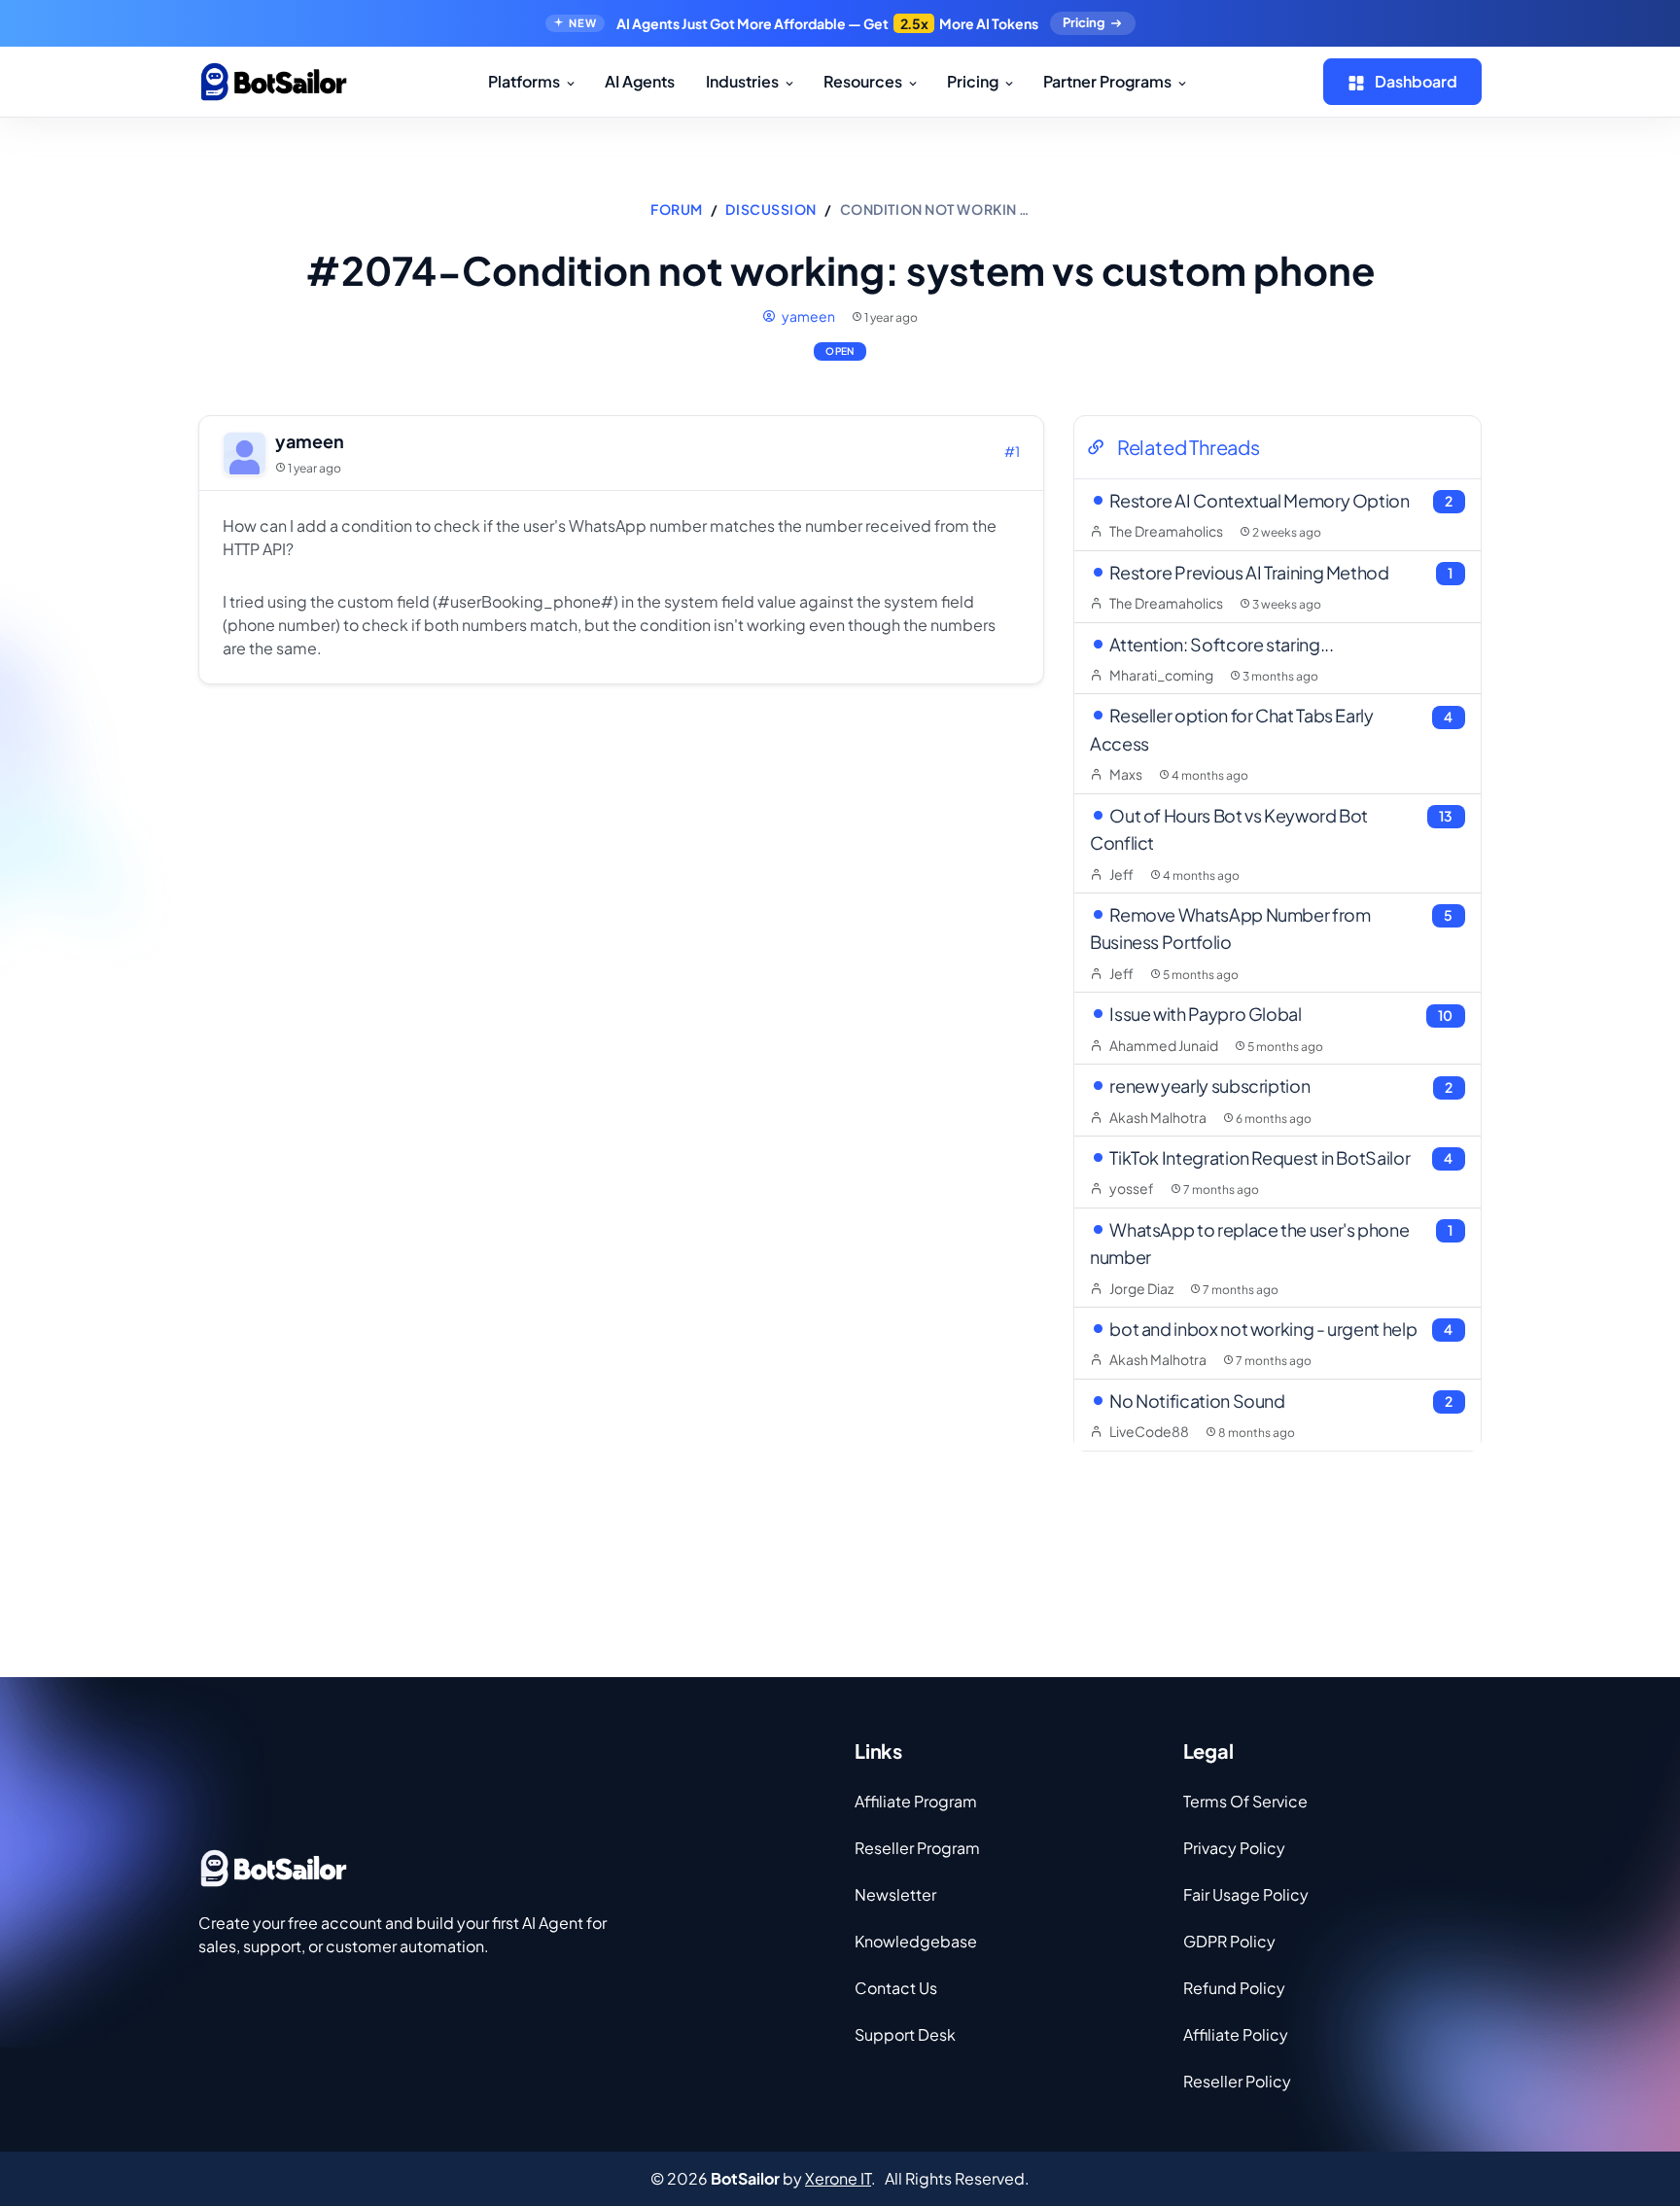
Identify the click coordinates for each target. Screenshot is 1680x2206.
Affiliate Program (916, 1801)
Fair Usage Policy (1246, 1894)
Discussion (771, 209)
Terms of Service (1245, 1801)
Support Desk (905, 2034)
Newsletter (895, 1894)
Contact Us (896, 1988)
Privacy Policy (1234, 1848)
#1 (1012, 451)
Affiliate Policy (1236, 2034)
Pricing (1084, 22)
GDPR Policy (1229, 1941)
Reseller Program (917, 1848)
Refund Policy (1234, 1988)
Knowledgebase (916, 1941)
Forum (677, 209)
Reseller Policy (1237, 2081)
